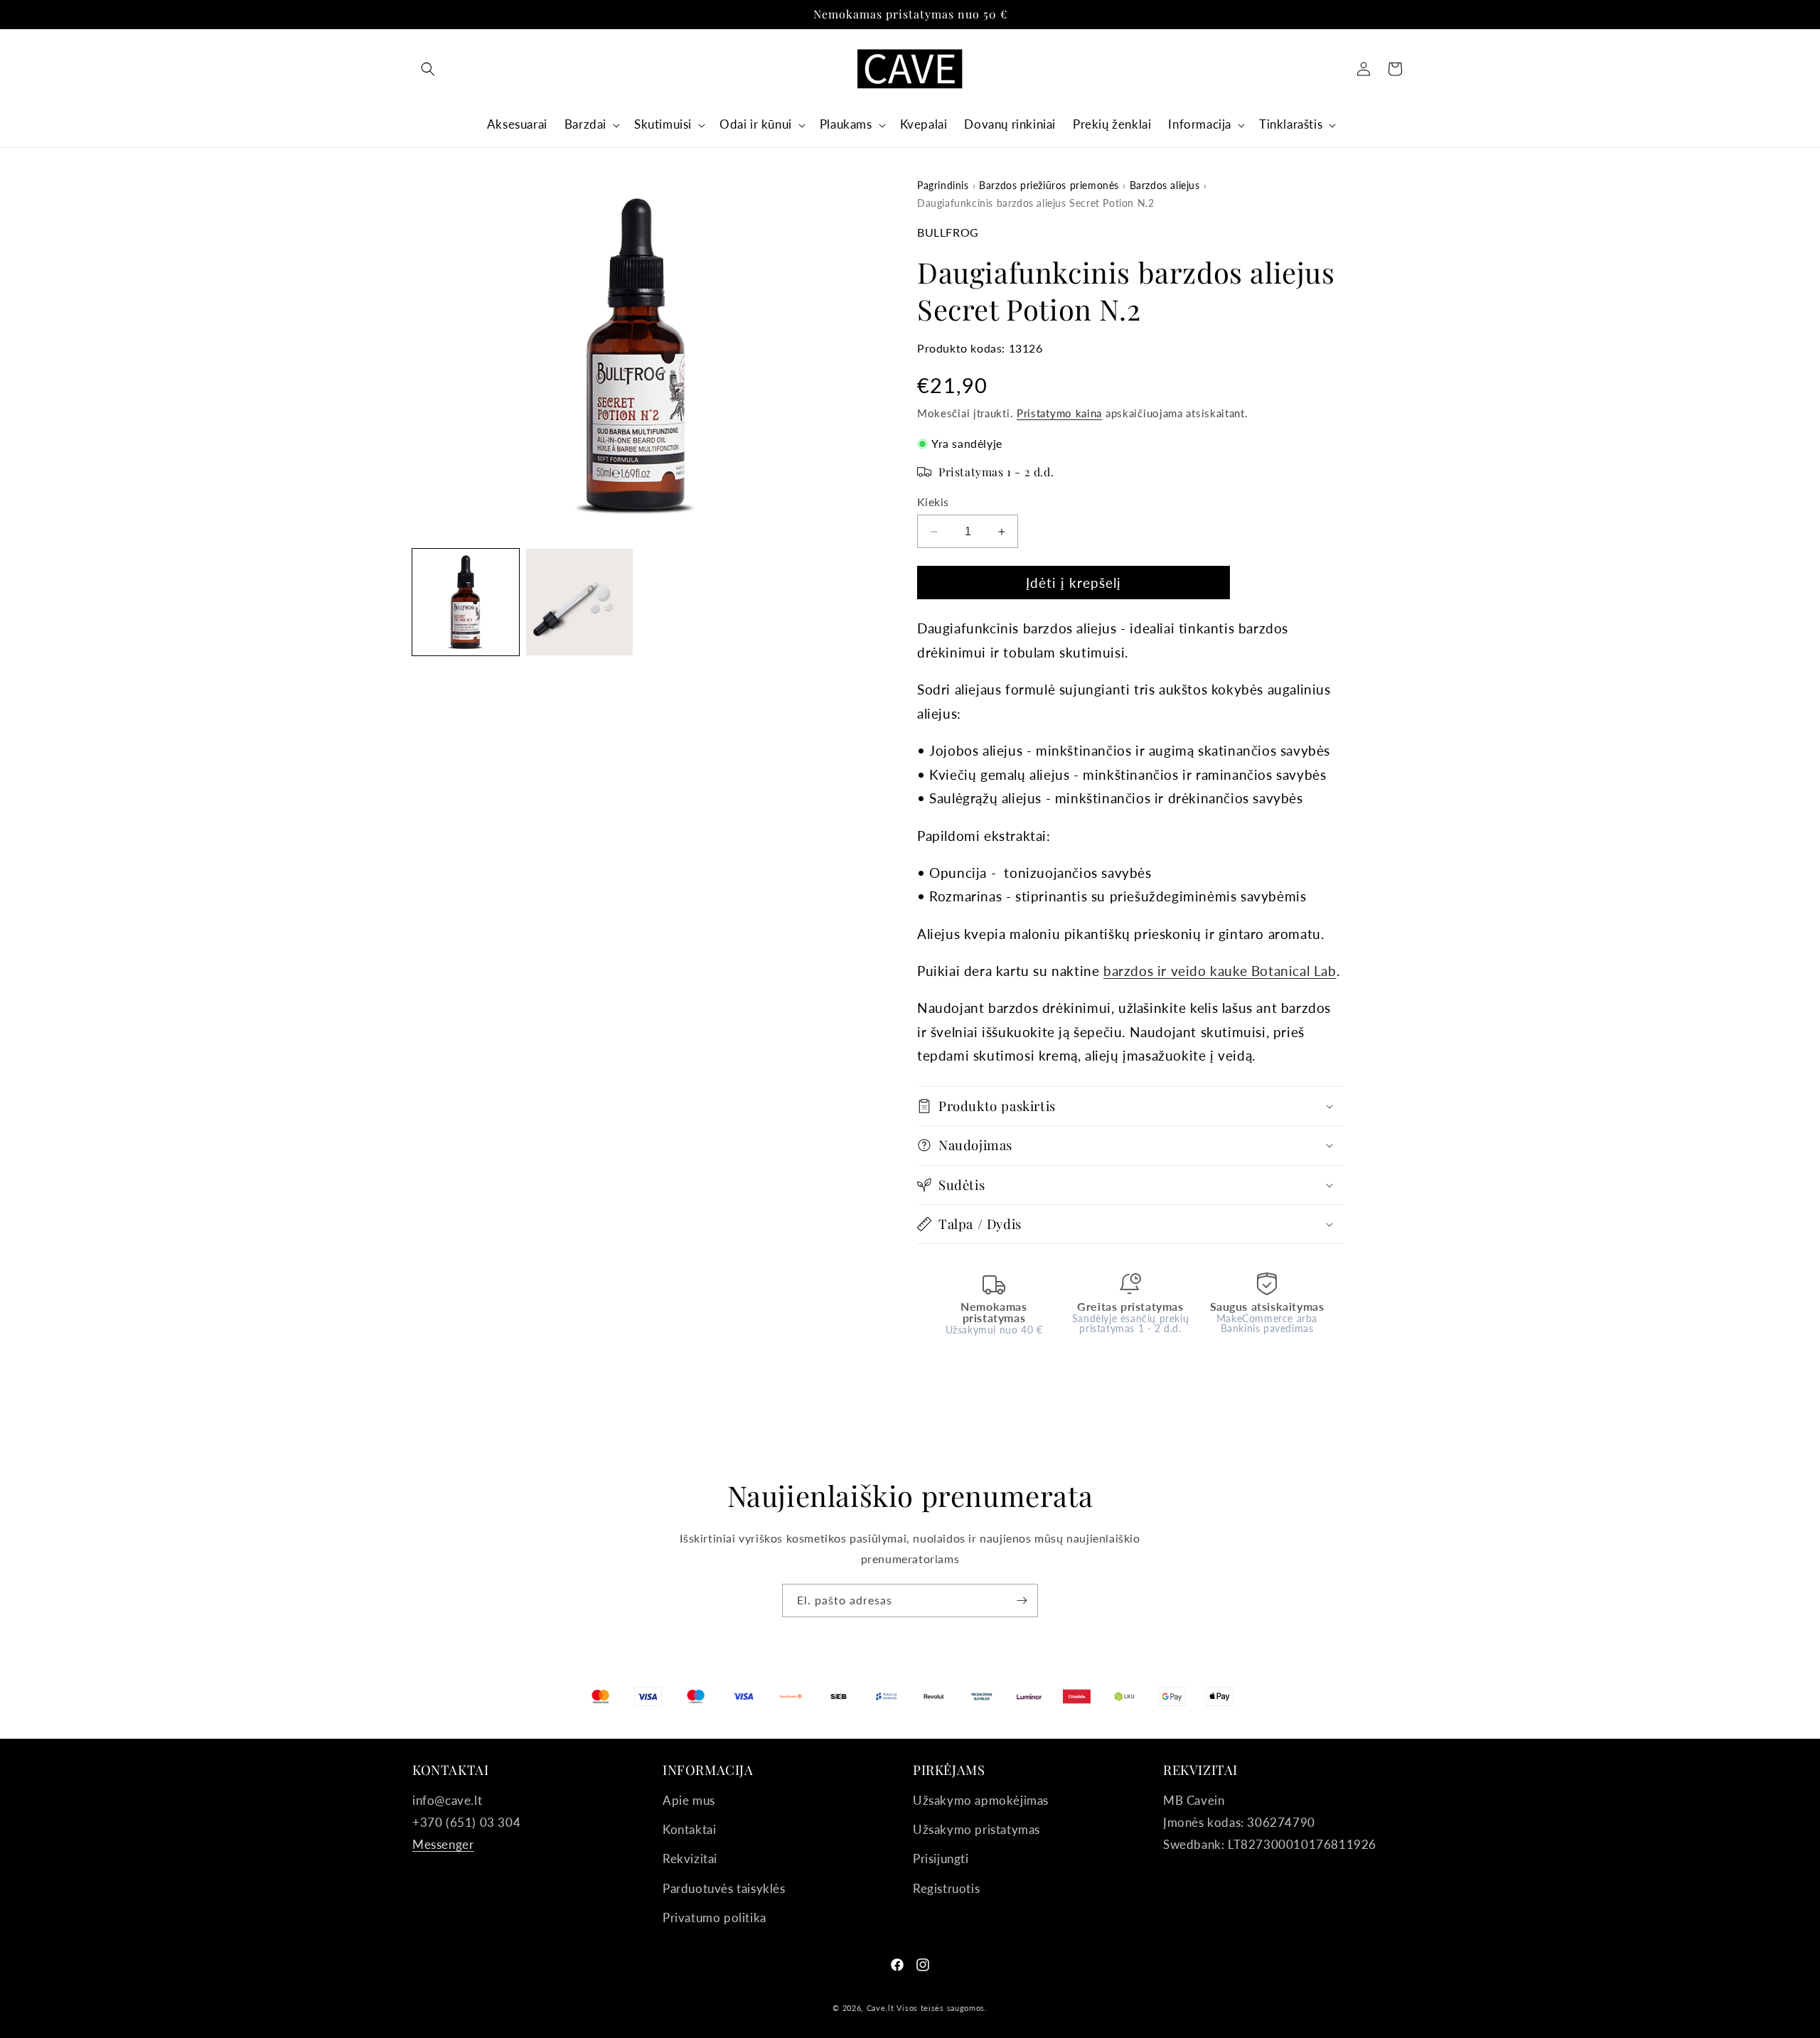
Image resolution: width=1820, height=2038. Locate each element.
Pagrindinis (943, 185)
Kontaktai (689, 1829)
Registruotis (946, 1888)
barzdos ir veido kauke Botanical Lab (1220, 971)
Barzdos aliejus (1165, 185)
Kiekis (933, 502)
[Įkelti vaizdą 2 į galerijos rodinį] (579, 602)
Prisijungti (941, 1859)
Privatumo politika (714, 1918)
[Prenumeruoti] (1022, 1600)
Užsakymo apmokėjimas (981, 1800)
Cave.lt (880, 2008)
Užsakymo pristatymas (976, 1829)
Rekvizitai (690, 1859)
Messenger (443, 1844)
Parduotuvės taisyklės (724, 1888)
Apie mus (689, 1800)
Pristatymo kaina (1059, 413)
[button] (428, 69)
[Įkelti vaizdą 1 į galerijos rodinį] (466, 602)
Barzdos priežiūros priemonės (1049, 185)
